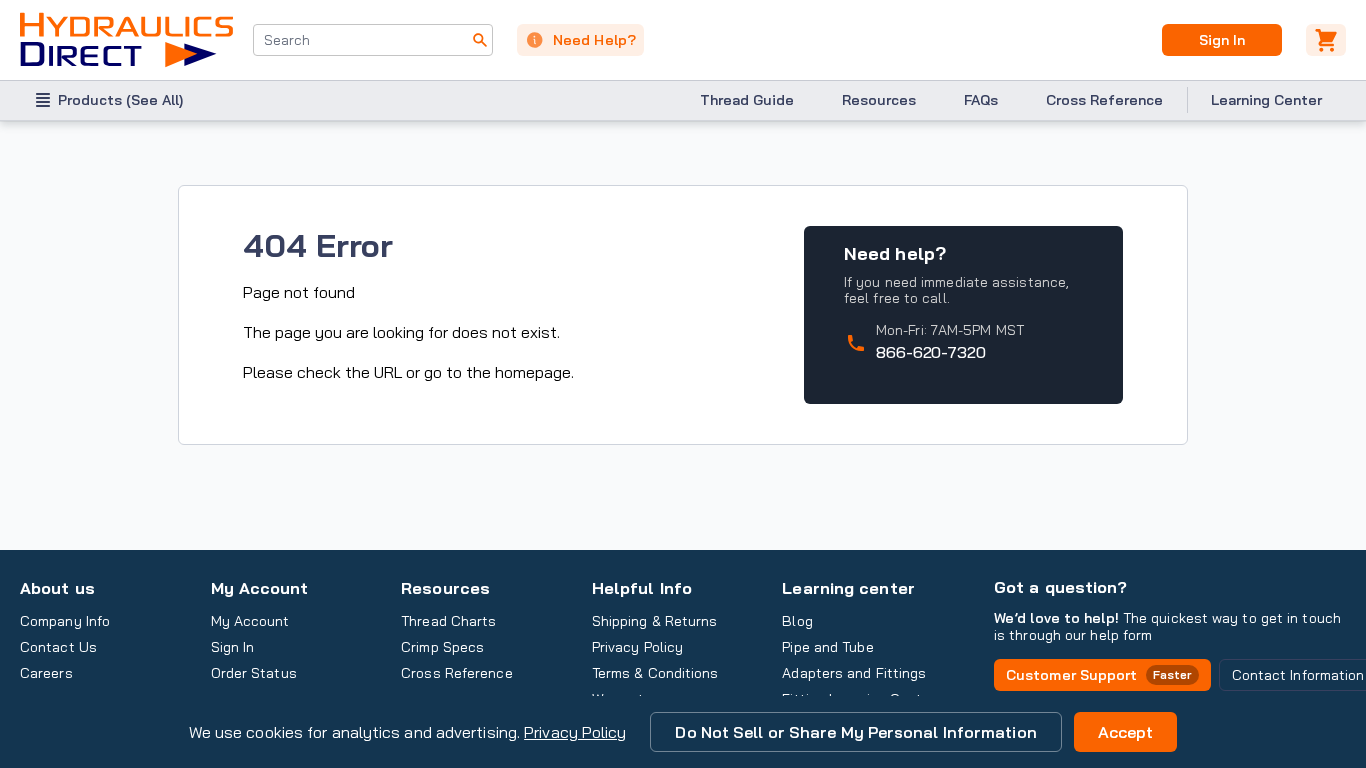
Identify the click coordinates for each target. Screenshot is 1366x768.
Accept (1126, 732)
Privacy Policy (575, 732)
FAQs (981, 100)
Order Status (254, 673)
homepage (533, 372)
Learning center (848, 588)
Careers (46, 673)
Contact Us (58, 647)
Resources (879, 100)
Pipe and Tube (827, 647)
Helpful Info (642, 588)
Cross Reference (1104, 100)
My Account (260, 588)
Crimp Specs (442, 647)
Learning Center (1266, 100)
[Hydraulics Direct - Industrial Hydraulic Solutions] (126, 40)
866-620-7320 (931, 352)
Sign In (1221, 40)
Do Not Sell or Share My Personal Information (855, 732)
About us (57, 588)
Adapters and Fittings (854, 673)
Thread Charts (448, 621)
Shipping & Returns (655, 621)
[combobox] (373, 40)
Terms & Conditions (655, 673)
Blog (797, 621)
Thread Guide (747, 100)
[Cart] (1326, 40)
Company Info (65, 621)
